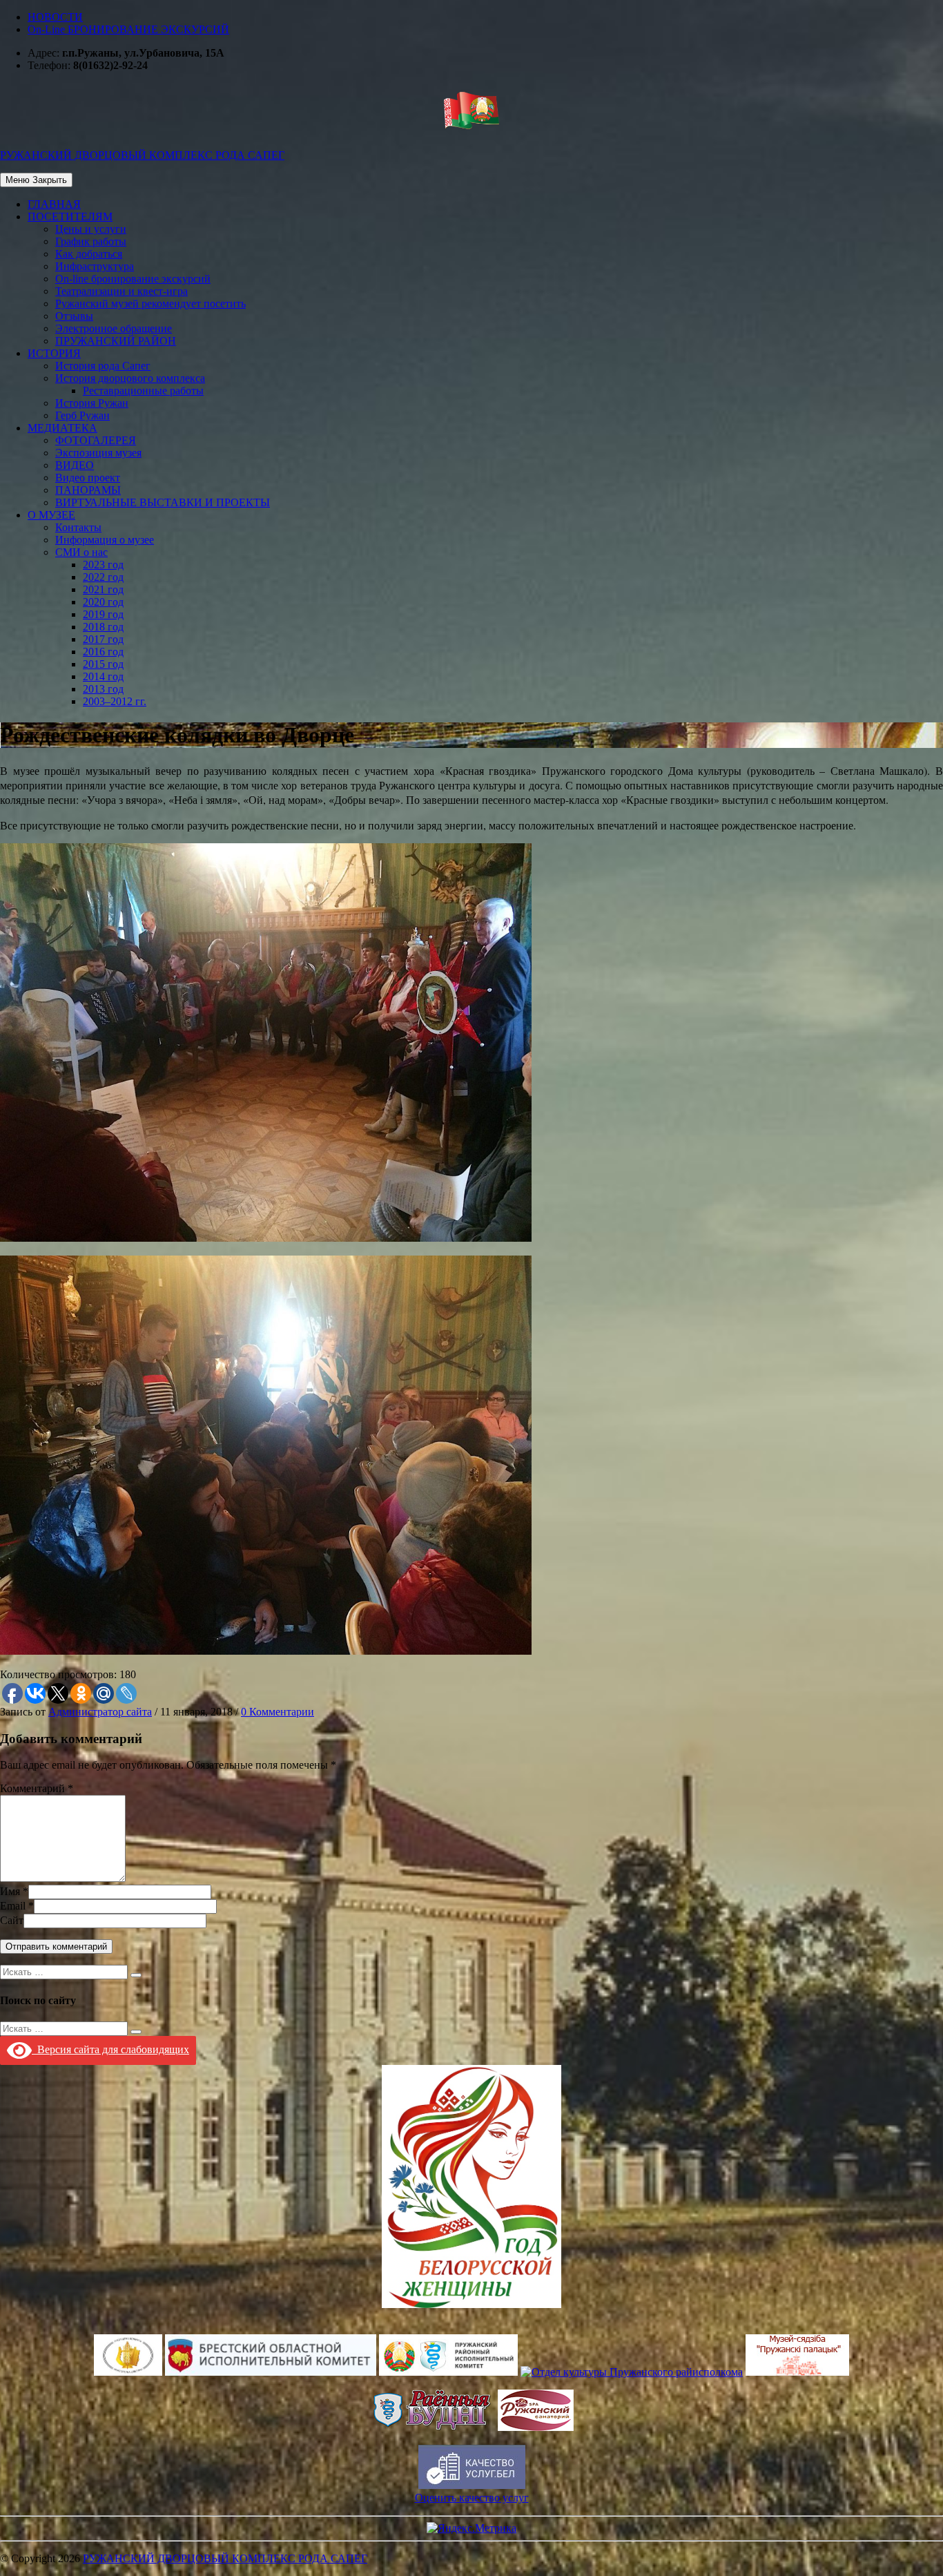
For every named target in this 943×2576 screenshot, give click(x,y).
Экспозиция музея (98, 453)
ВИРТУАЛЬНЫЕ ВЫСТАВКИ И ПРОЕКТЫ (163, 502)
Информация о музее (105, 540)
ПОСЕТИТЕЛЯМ (70, 217)
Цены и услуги (91, 229)
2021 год (103, 589)
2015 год (103, 664)
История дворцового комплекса (130, 378)
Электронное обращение (114, 328)
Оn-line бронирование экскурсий (133, 279)
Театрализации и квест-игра (121, 291)
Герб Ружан (82, 415)
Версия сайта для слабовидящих (110, 2049)
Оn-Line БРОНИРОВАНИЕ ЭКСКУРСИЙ (128, 29)
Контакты (78, 527)
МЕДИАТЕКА (62, 428)
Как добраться (89, 254)
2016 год (103, 652)
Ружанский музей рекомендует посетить (150, 304)
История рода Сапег (103, 366)
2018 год (103, 627)
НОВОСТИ (55, 17)
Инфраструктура (95, 266)
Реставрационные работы (143, 391)
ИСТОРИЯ (54, 353)
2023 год (103, 565)
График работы (91, 241)
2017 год (103, 639)
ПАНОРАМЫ (88, 490)
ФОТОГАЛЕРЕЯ (96, 440)
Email (13, 1906)
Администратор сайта (100, 1712)
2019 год (103, 614)
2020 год (103, 602)
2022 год (103, 577)
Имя (10, 1891)
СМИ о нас (81, 552)
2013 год (103, 689)
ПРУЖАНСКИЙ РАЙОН (116, 341)
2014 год (103, 676)
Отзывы (74, 316)
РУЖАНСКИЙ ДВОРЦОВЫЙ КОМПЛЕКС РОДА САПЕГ (225, 2558)
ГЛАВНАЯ (54, 204)
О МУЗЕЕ (51, 515)
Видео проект (88, 478)
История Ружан (92, 403)
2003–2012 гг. (115, 701)
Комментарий (32, 1788)
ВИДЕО (75, 465)
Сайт (12, 1920)
